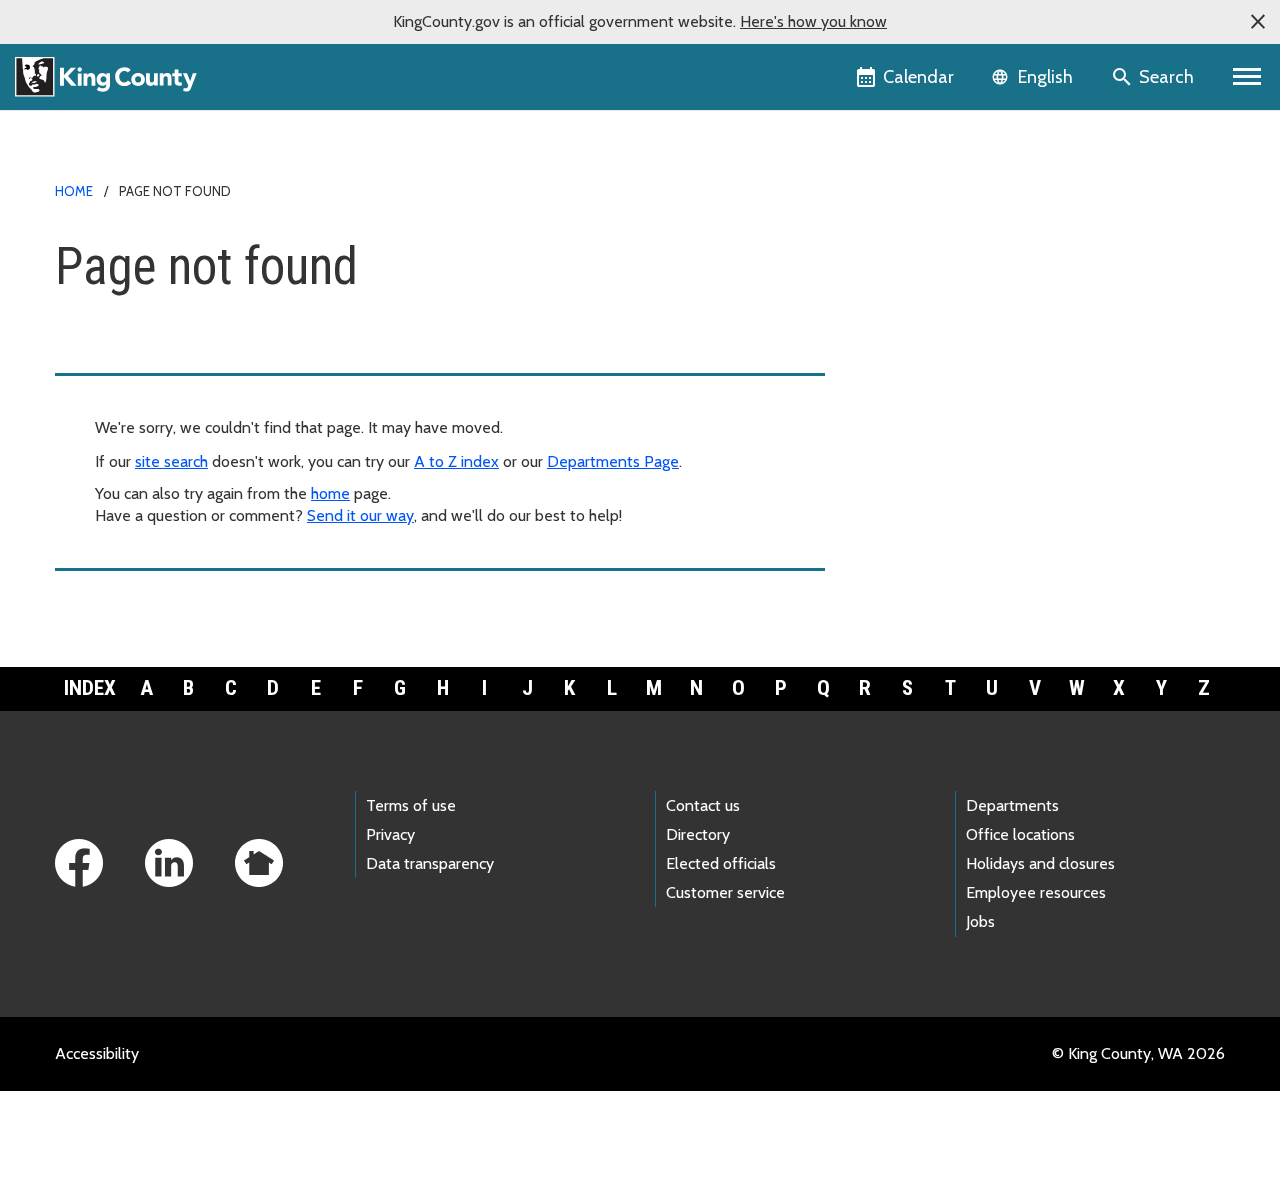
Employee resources (1036, 892)
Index (90, 688)
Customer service (725, 892)
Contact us (703, 805)
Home (74, 191)
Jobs (980, 921)
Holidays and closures (1040, 863)
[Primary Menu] (1247, 77)
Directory (698, 834)
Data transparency (430, 863)
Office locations (1020, 834)
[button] (1258, 22)
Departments (1012, 805)
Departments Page (613, 461)
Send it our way (360, 515)
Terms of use (411, 805)
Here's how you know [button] (813, 21)
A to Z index (456, 461)
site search (171, 461)
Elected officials (721, 863)
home (330, 493)
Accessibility (97, 1053)
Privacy (390, 834)
